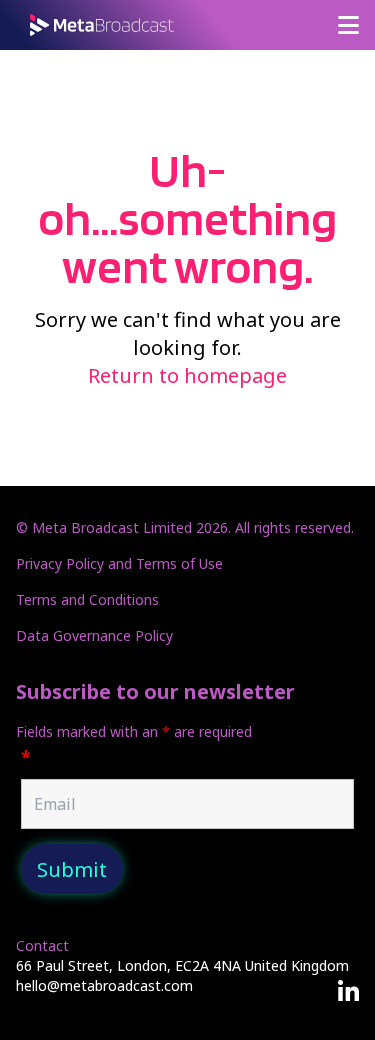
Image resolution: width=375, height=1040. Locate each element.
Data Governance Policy (94, 635)
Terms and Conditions (87, 599)
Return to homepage (187, 375)
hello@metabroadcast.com (104, 985)
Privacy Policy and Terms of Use (119, 563)
